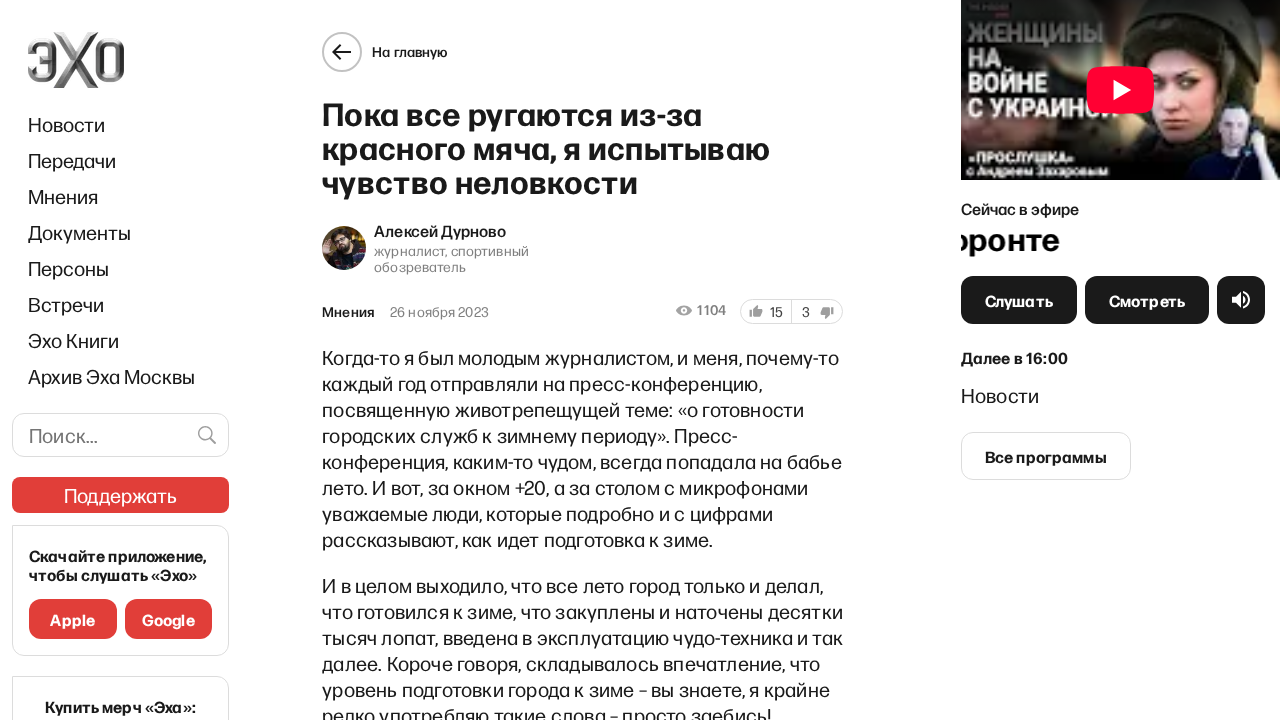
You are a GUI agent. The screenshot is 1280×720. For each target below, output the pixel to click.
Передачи (72, 160)
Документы (79, 232)
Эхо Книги (73, 340)
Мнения (63, 196)
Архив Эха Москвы (111, 376)
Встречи (66, 304)
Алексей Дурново (440, 230)
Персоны (68, 268)
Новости (66, 124)
